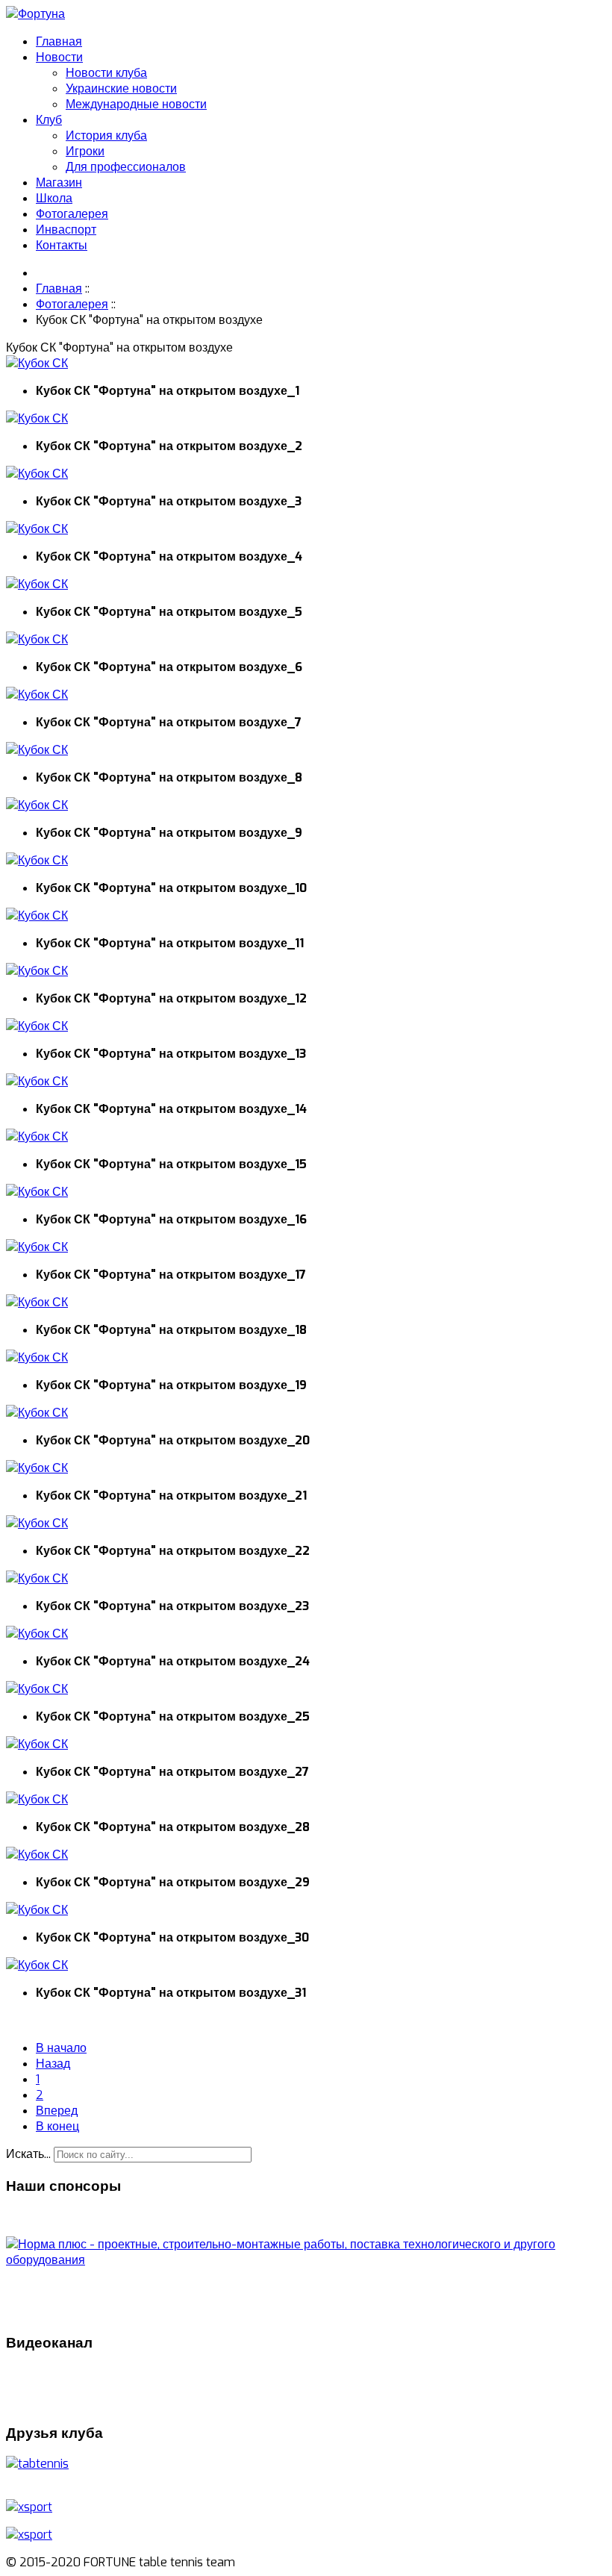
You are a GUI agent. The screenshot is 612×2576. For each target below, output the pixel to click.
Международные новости (136, 104)
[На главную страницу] (35, 14)
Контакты (62, 245)
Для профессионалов (126, 167)
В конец (57, 2126)
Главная (59, 41)
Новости (59, 57)
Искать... (28, 2154)
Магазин (59, 183)
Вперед (57, 2111)
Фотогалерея (72, 214)
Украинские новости (121, 88)
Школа (54, 198)
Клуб (49, 120)
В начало (61, 2048)
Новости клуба (106, 73)
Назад (53, 2064)
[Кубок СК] (37, 363)
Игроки (85, 151)
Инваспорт (66, 230)
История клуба (106, 135)
